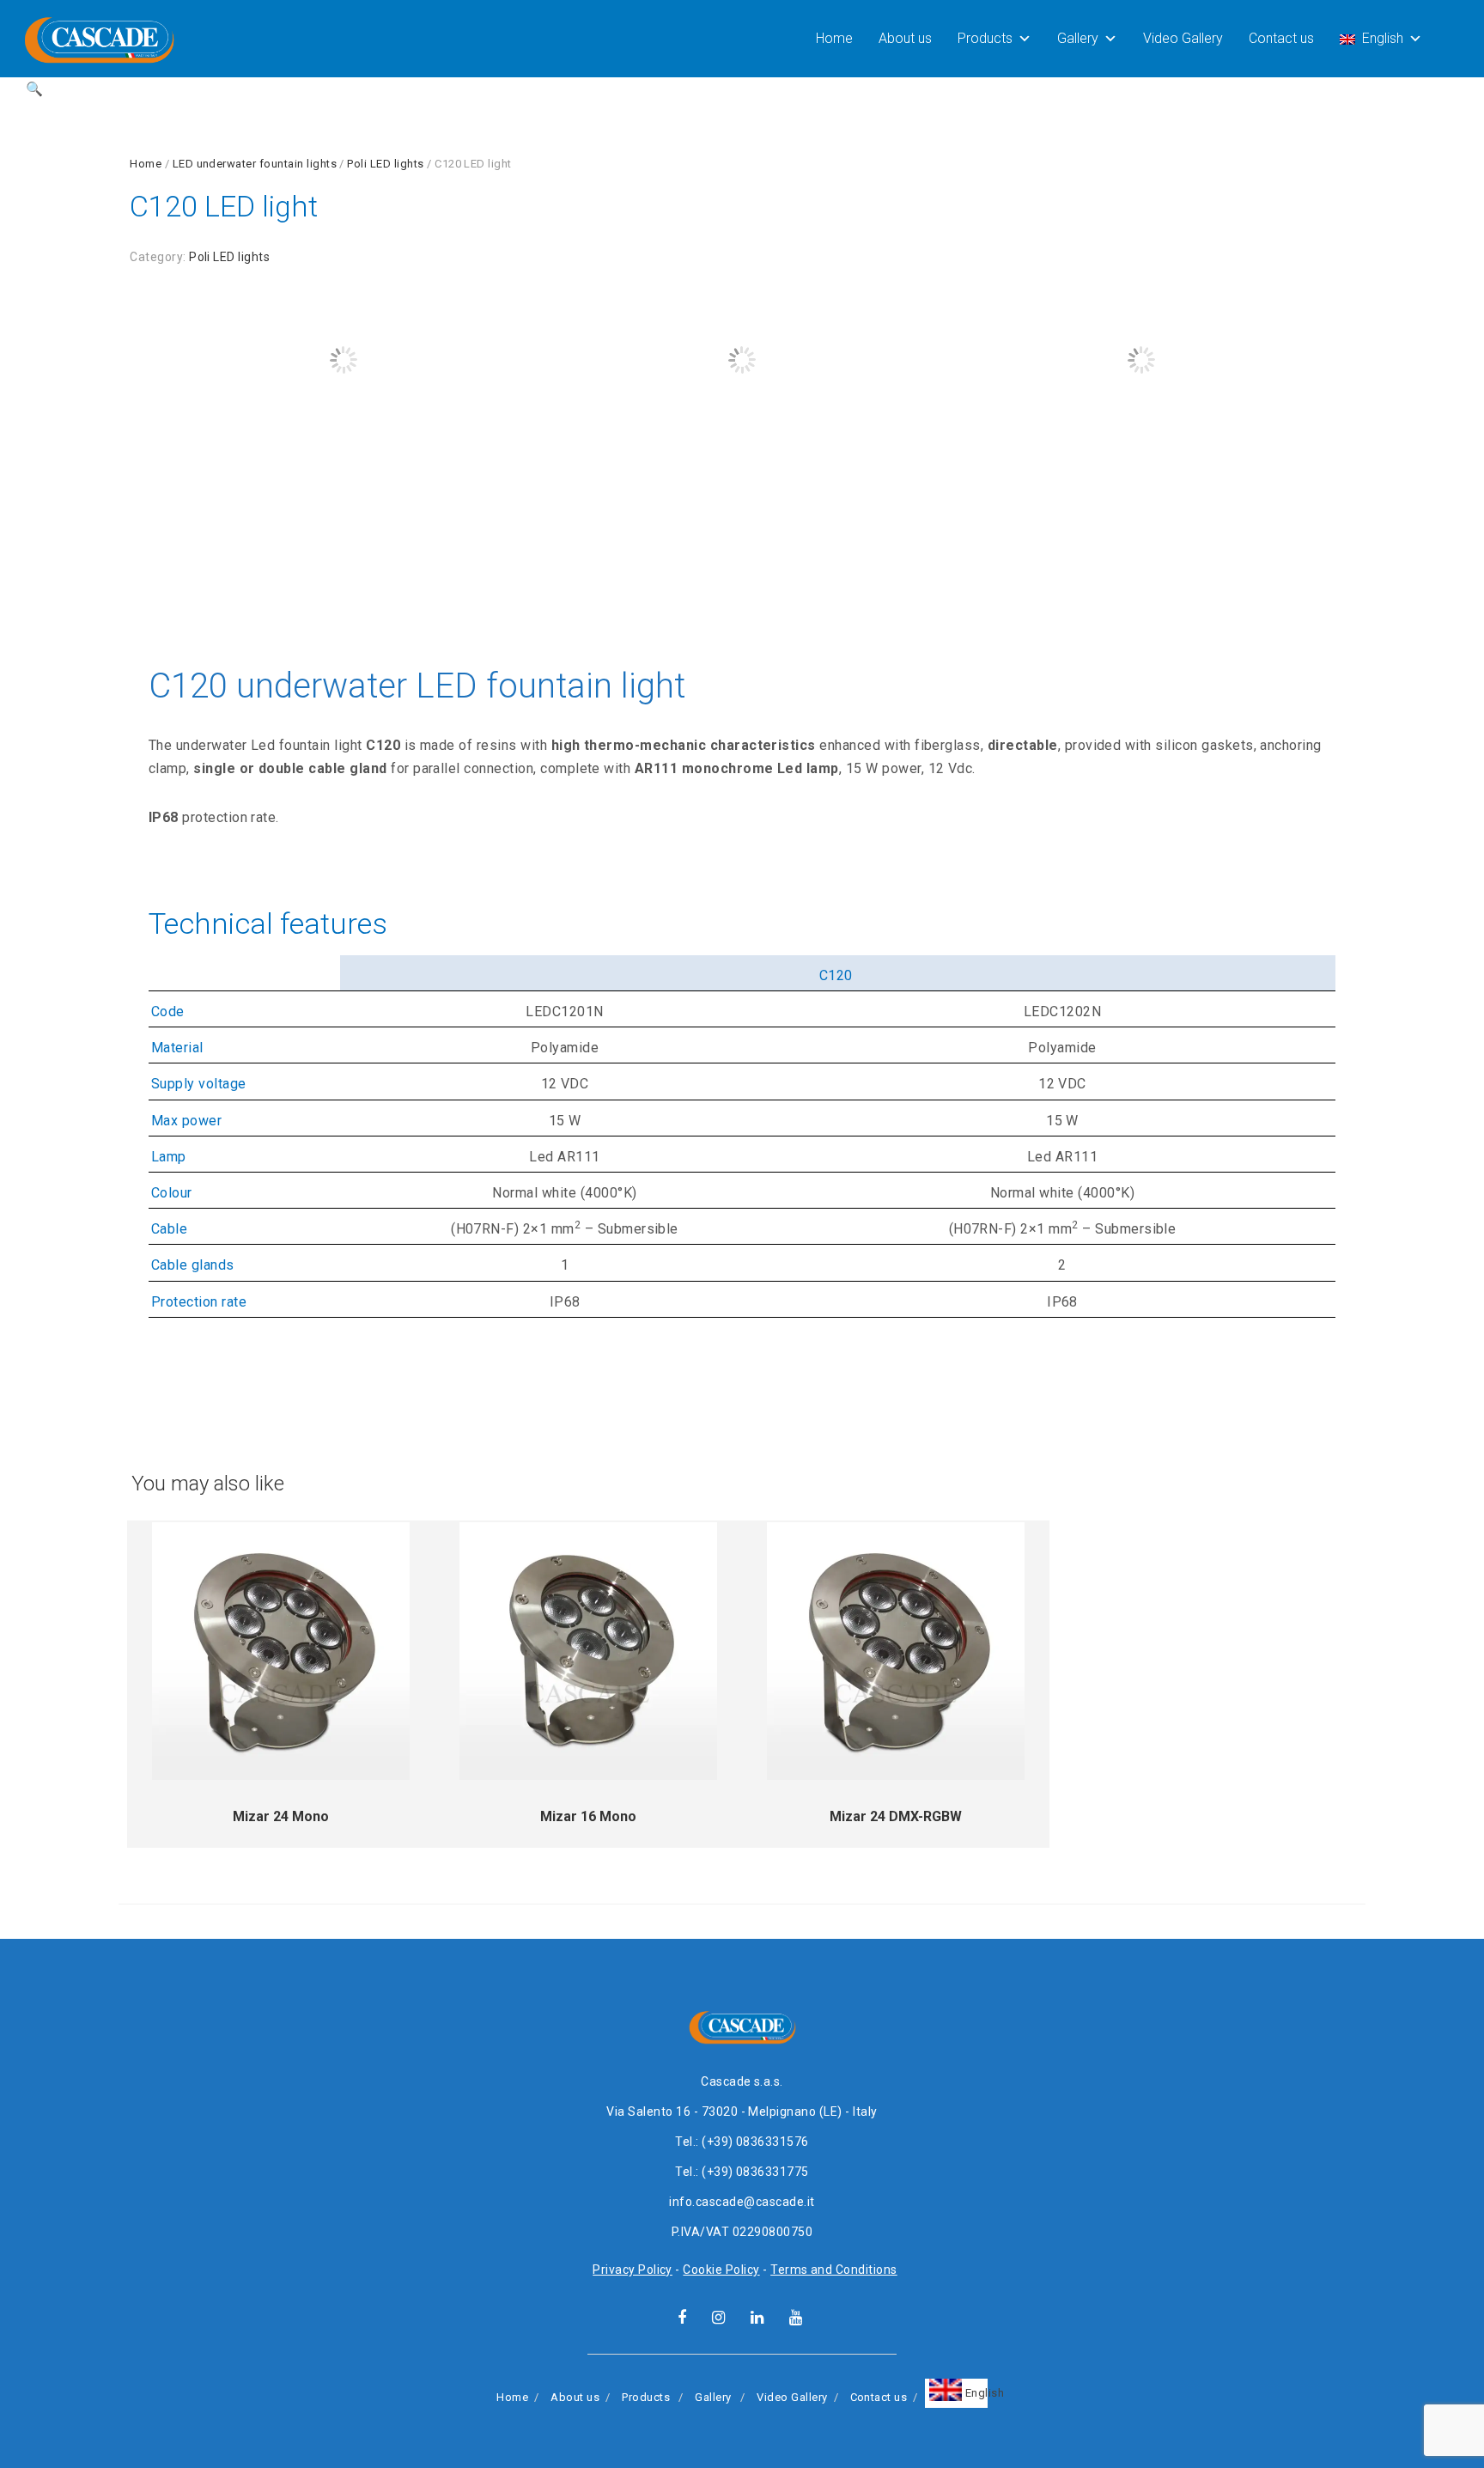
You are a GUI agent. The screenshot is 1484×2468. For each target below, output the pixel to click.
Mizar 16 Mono (588, 1816)
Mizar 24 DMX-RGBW (896, 1816)
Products (985, 38)
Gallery (1078, 38)
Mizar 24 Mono (281, 1816)
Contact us (1281, 38)
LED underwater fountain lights (255, 164)
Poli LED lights (385, 164)
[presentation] (128, 424)
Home (834, 38)
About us (905, 38)
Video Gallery (1183, 38)
